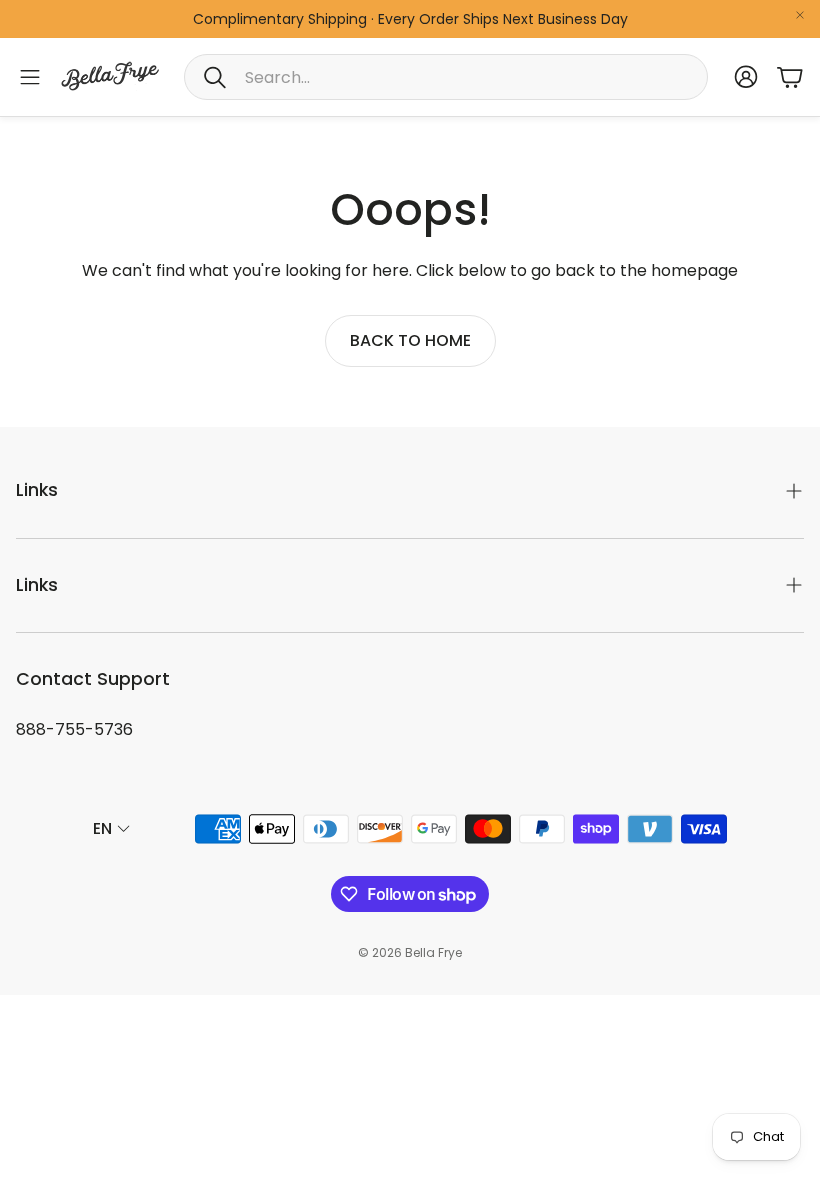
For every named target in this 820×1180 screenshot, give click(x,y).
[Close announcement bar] (800, 15)
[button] (446, 77)
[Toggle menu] (30, 77)
